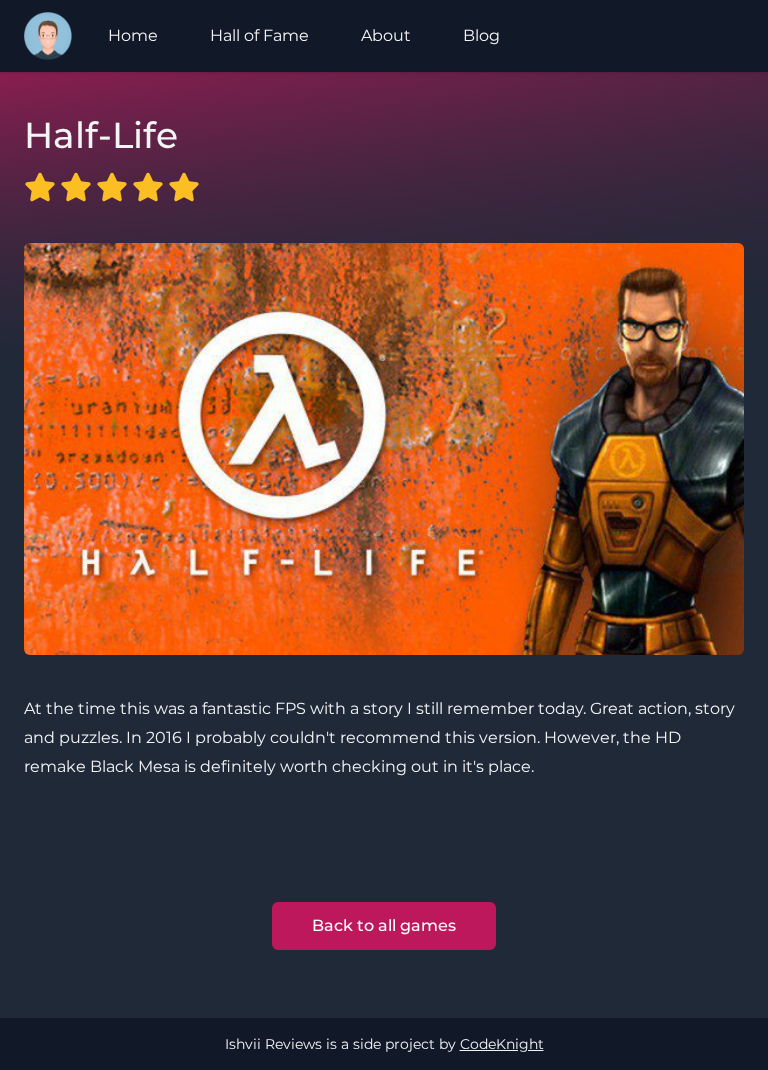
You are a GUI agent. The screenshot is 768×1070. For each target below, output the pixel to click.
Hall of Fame (259, 35)
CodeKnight (502, 1044)
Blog (481, 35)
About (386, 35)
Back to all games (384, 925)
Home (133, 35)
